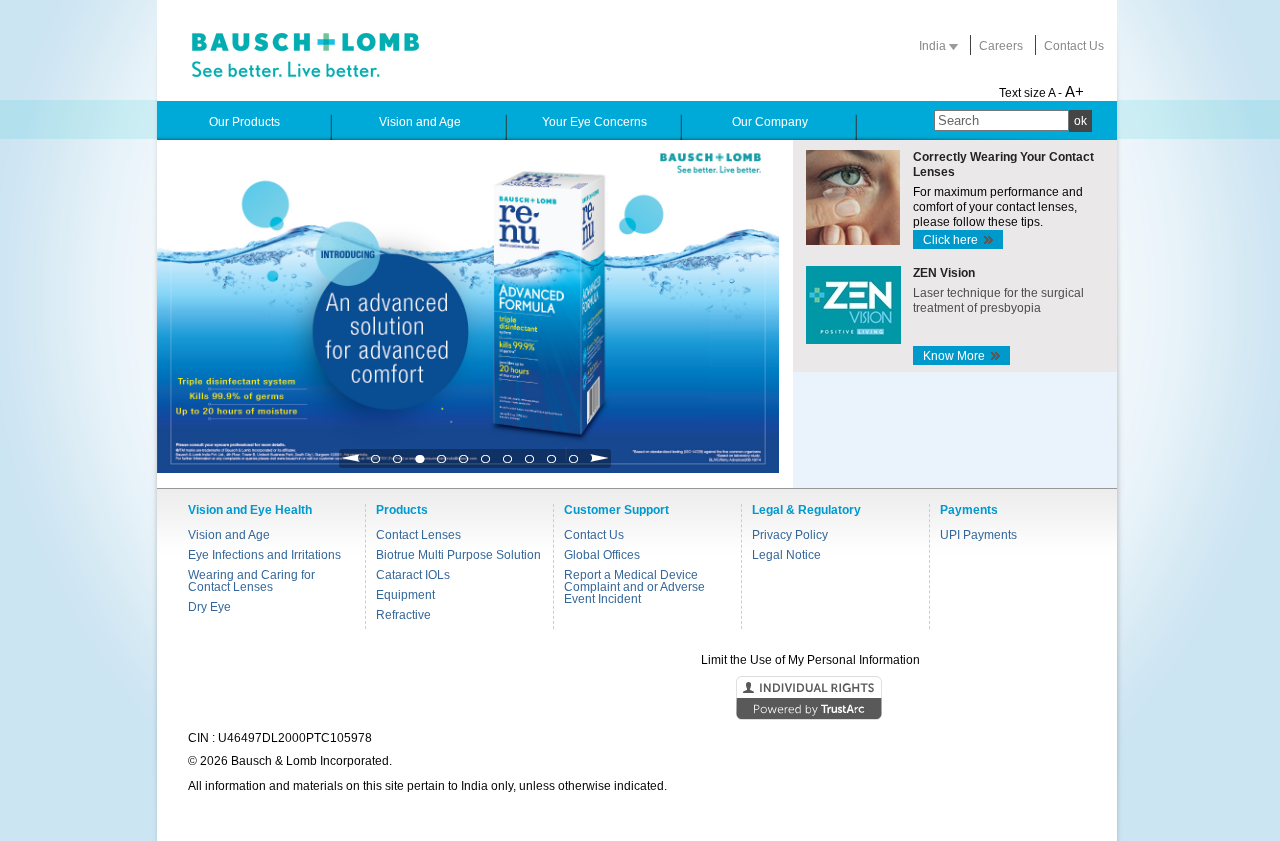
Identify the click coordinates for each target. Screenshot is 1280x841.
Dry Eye (209, 607)
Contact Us (1074, 46)
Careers (1001, 46)
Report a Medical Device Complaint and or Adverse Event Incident (634, 587)
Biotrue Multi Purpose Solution (458, 555)
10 (574, 464)
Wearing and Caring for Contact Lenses (251, 581)
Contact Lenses (418, 535)
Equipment (405, 595)
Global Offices (602, 555)
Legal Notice (786, 555)
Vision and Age (229, 535)
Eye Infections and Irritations (264, 555)
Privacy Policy (790, 535)
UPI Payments (978, 535)
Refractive (403, 615)
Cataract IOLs (413, 575)
